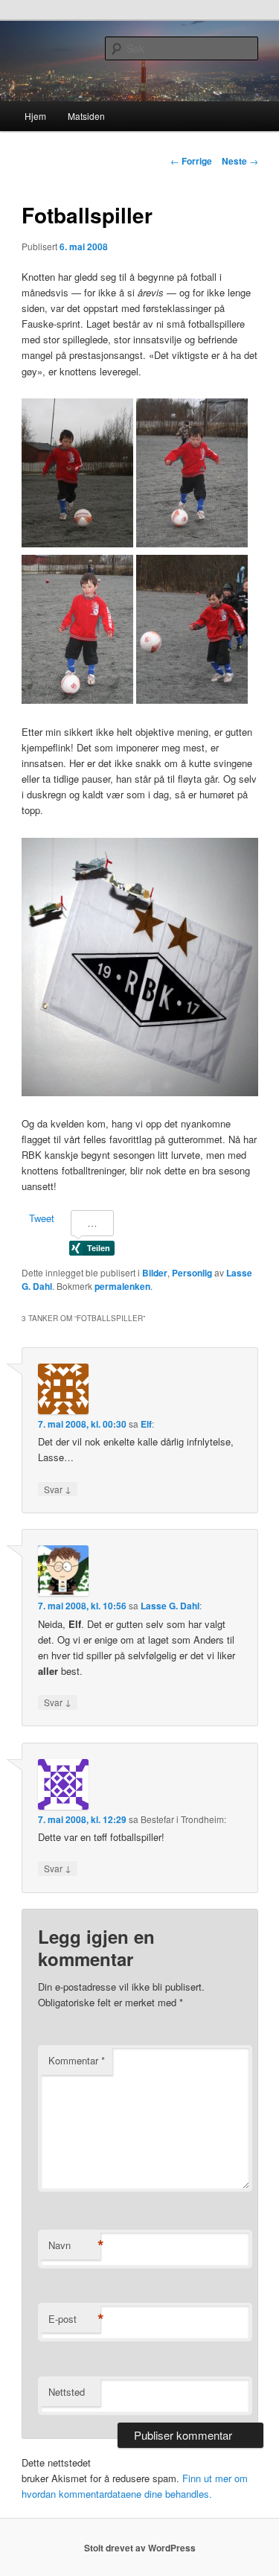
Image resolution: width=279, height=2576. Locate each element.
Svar (58, 1489)
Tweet (42, 1218)
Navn (74, 2245)
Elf (146, 1424)
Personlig (192, 1273)
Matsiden (86, 116)
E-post (74, 2319)
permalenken (122, 1286)
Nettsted (67, 2392)
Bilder (155, 1273)
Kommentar (77, 2060)
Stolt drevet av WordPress (140, 2548)
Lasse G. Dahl (170, 1606)
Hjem (35, 116)
